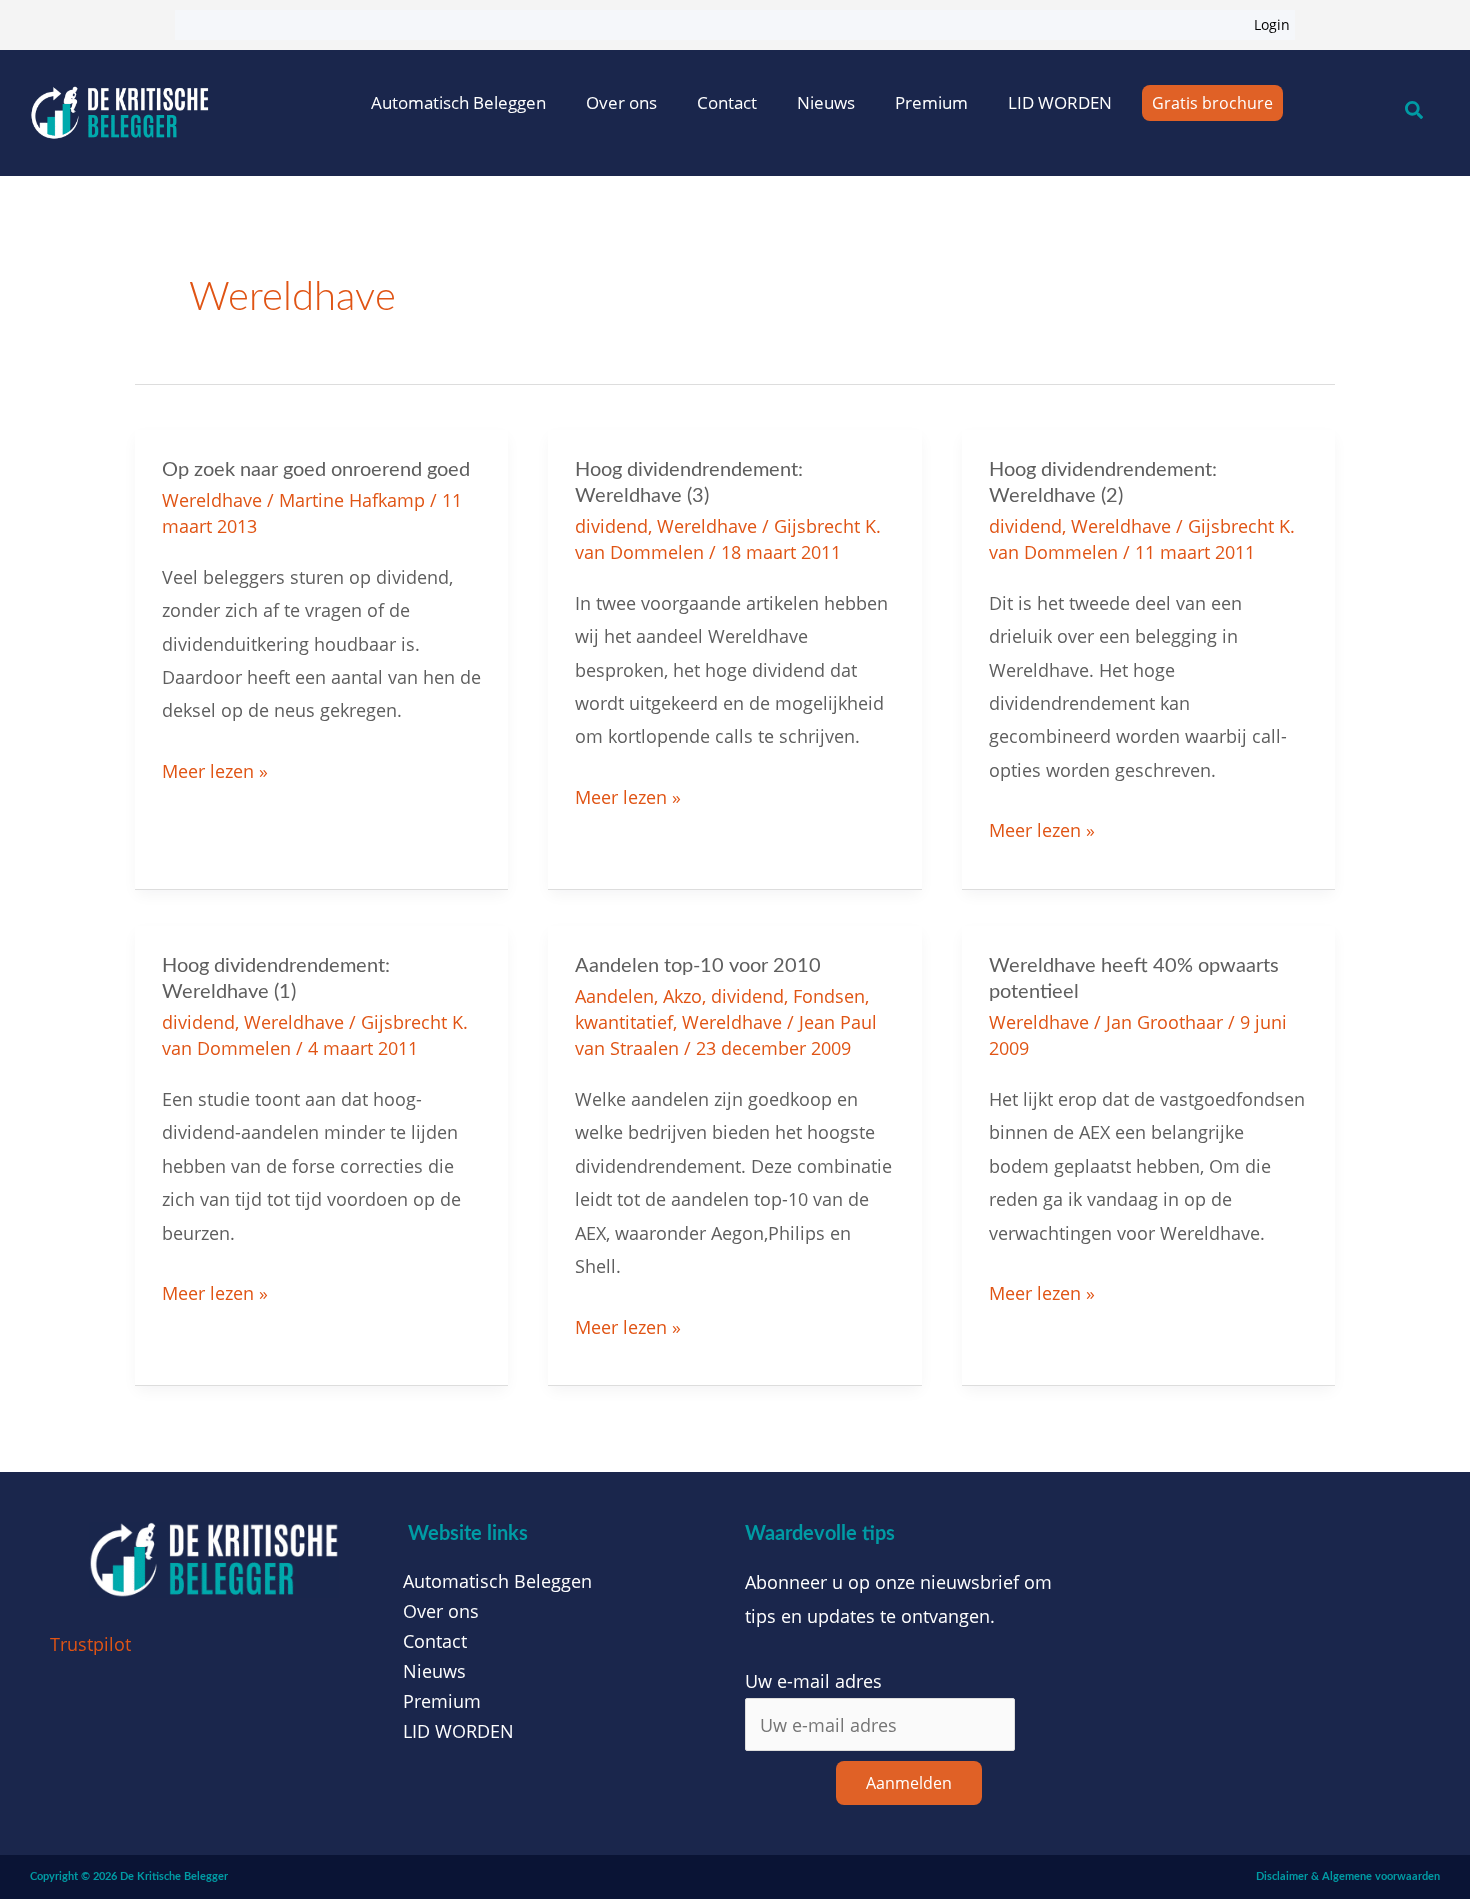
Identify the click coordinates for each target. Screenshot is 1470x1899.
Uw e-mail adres (813, 1681)
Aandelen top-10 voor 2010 (698, 966)
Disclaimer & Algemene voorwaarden (1348, 1876)
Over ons (621, 102)
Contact (727, 102)
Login (1272, 24)
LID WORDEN (1060, 102)
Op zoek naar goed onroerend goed (316, 470)
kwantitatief (624, 1022)
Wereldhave (212, 500)
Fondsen (829, 996)
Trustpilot (90, 1644)
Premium (931, 102)
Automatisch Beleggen (458, 102)
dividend (611, 526)
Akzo (682, 996)
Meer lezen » (215, 769)
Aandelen (614, 996)
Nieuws (826, 102)
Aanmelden (909, 1783)
